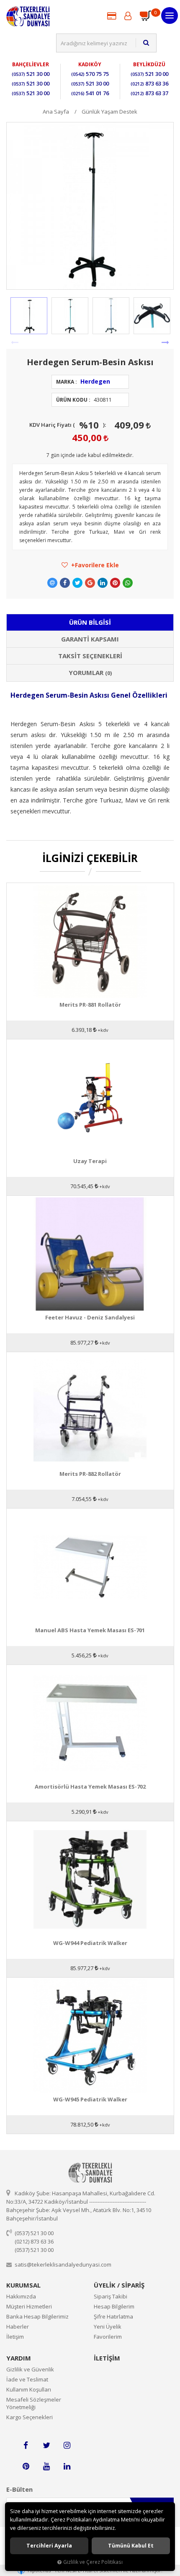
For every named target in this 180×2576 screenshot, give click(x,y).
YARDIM (19, 2358)
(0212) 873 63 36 (34, 2241)
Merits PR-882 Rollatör (90, 1474)
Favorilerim (108, 2337)
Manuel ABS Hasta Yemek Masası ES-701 (90, 1630)
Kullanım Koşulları (29, 2389)
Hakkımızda (21, 2296)
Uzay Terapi (90, 1161)
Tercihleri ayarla (49, 2546)
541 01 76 (90, 93)
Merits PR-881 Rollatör (90, 1005)
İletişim (15, 2337)
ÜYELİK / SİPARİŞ (119, 2285)
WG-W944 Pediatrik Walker (90, 1943)
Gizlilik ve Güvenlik (30, 2369)
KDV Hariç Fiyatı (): (68, 425)
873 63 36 (149, 83)
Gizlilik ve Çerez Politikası (93, 2562)
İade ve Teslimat (27, 2379)
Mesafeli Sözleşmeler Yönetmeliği (34, 2403)
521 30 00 (31, 74)
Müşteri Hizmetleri (29, 2306)
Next (165, 343)
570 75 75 (90, 74)
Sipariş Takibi (111, 2296)
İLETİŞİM (107, 2358)
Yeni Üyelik (108, 2327)
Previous (15, 343)
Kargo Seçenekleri (30, 2417)
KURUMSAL (23, 2285)
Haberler (18, 2327)
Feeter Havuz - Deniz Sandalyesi (90, 1318)
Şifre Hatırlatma (113, 2316)
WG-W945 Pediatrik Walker (90, 2099)
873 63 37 (149, 93)
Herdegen (95, 381)
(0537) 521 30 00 (34, 2233)
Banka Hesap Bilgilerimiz (37, 2316)
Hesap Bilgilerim (114, 2306)
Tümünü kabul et (131, 2546)
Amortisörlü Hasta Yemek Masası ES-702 (90, 1787)
